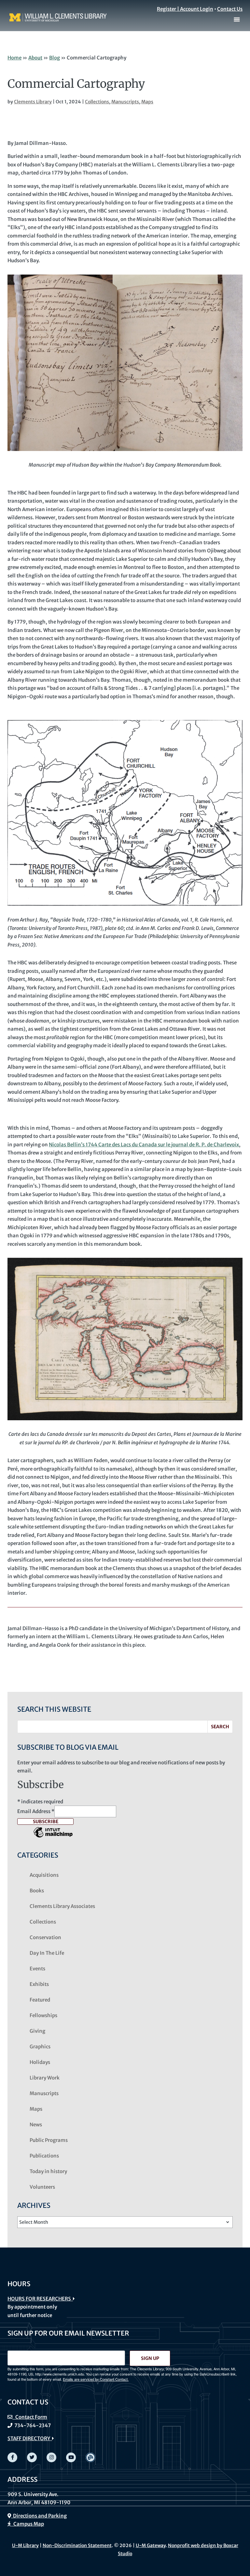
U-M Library (25, 2545)
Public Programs (49, 2140)
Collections (97, 102)
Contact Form (30, 2417)
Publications (44, 2156)
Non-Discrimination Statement (77, 2545)
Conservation (45, 1937)
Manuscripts (125, 102)
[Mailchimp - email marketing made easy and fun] (53, 1837)
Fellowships (43, 2015)
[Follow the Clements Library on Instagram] (51, 2457)
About (35, 58)
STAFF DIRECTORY (30, 2438)
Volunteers (42, 2187)
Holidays (40, 2062)
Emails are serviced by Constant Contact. (96, 2379)
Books (37, 1891)
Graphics (40, 2047)
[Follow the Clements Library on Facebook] (12, 2457)
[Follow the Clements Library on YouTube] (71, 2457)
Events (37, 1969)
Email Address (36, 1811)
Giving (37, 2031)
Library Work (45, 2078)
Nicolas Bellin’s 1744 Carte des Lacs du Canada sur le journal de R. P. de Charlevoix (144, 1145)
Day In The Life (47, 1953)
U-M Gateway (151, 2545)
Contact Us (230, 9)
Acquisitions (44, 1875)
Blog (55, 58)
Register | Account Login (185, 9)
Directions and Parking (39, 2516)
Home (14, 58)
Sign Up (150, 2358)
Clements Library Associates (62, 1906)
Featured (40, 2000)
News (36, 2125)
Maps (147, 102)
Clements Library (33, 102)
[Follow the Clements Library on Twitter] (32, 2457)
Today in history (48, 2171)
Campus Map (27, 2524)
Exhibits (39, 1984)
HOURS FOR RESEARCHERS (40, 2299)
